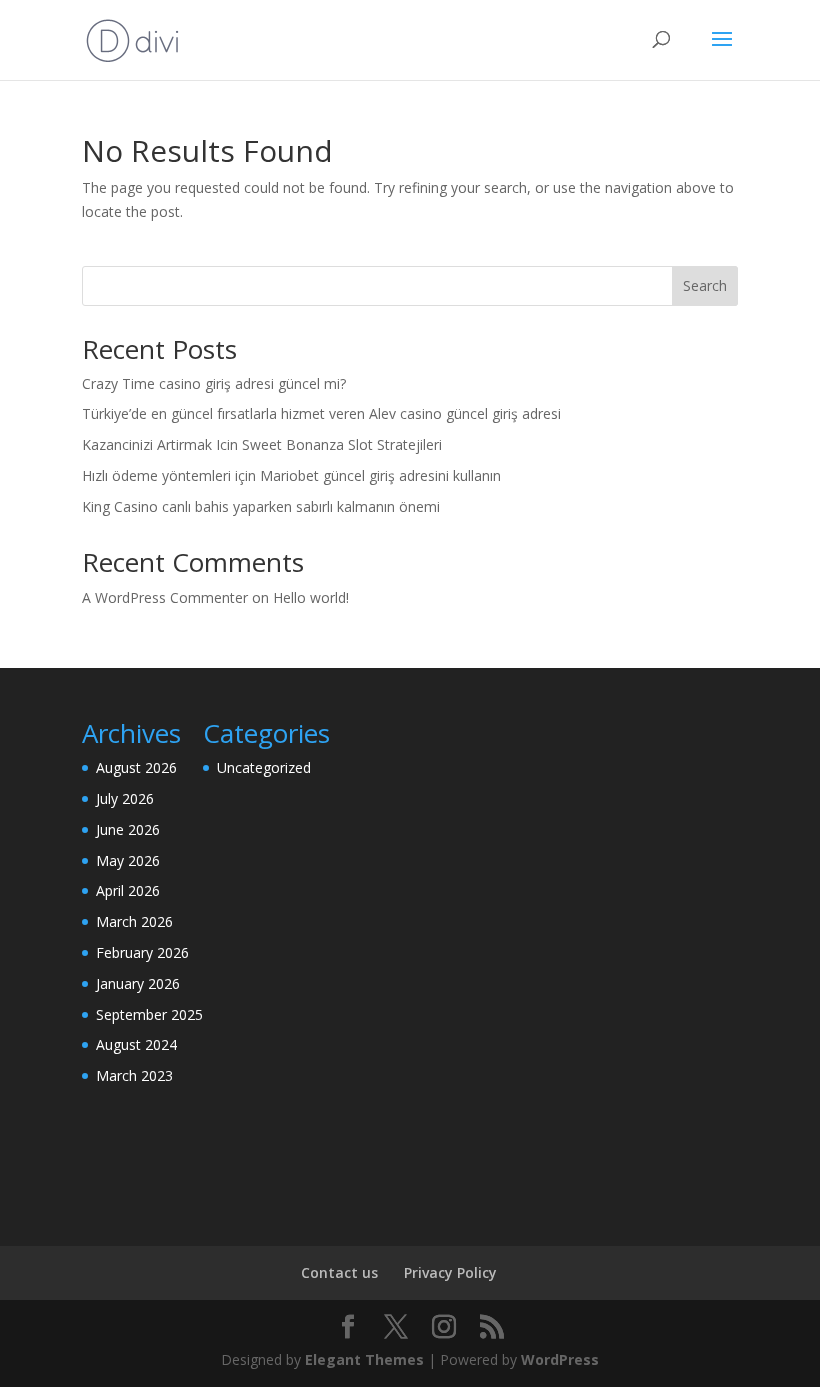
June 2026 (128, 829)
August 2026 (136, 767)
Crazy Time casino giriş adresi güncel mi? (214, 383)
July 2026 (125, 798)
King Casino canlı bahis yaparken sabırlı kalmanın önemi (261, 506)
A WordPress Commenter (165, 597)
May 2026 (128, 860)
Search (705, 285)
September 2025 (149, 1014)
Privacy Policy (450, 1272)
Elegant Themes (364, 1359)
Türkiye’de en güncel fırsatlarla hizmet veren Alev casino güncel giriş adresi (321, 413)
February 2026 (142, 952)
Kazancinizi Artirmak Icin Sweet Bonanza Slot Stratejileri (262, 444)
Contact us (339, 1272)
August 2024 (136, 1044)
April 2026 (128, 890)
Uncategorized (264, 767)
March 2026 (134, 921)
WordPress (560, 1359)
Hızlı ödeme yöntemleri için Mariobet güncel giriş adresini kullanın (291, 475)
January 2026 (138, 983)
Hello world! (311, 597)
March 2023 (134, 1075)
